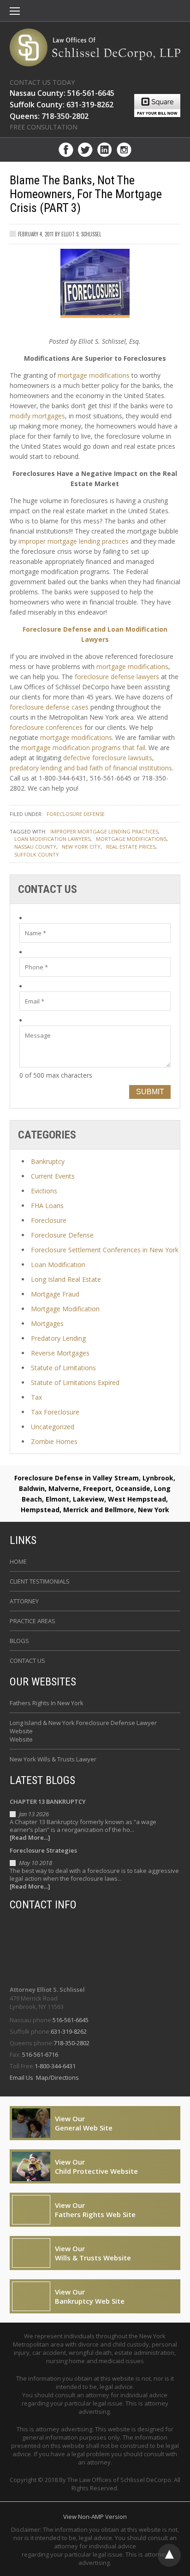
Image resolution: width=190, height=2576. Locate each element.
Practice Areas (33, 1621)
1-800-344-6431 (55, 2066)
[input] (95, 933)
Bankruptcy (48, 1161)
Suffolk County (37, 854)
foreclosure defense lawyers (117, 677)
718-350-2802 (71, 2043)
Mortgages (47, 1323)
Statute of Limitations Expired (75, 1382)
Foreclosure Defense (76, 814)
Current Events (53, 1176)
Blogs (19, 1641)
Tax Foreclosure (55, 1412)
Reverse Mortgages (60, 1353)
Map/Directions (57, 2077)
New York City (81, 847)
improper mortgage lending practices (74, 541)
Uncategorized (53, 1427)
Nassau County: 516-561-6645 (62, 93)
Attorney (24, 1601)
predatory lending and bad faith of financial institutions (91, 768)
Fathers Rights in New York (47, 1703)
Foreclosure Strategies (43, 1850)
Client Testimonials (40, 1581)
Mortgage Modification (65, 1309)
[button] (15, 12)
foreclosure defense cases (49, 707)
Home (18, 1561)
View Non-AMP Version (95, 2517)
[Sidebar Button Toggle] (15, 12)
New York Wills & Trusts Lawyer (53, 1759)
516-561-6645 (71, 2020)
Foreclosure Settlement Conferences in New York (105, 1250)
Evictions (44, 1191)
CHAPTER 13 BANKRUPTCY (48, 1801)
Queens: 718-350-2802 (49, 116)
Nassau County (35, 847)
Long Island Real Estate (66, 1279)
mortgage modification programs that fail (83, 748)
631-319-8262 (69, 2031)
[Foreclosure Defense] (95, 47)
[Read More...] (30, 1838)
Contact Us (27, 1661)
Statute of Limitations (63, 1368)
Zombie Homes (54, 1441)
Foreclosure (49, 1220)
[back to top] (169, 2555)
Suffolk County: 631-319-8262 (62, 105)
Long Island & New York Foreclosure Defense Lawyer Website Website (83, 1731)
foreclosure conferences (46, 727)
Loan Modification (58, 1265)
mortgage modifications (94, 375)
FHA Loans (47, 1206)
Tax (36, 1397)
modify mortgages (37, 416)
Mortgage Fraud (55, 1294)
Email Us (22, 2077)
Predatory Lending (58, 1338)
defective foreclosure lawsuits (108, 758)
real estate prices (131, 847)
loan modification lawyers (52, 839)
